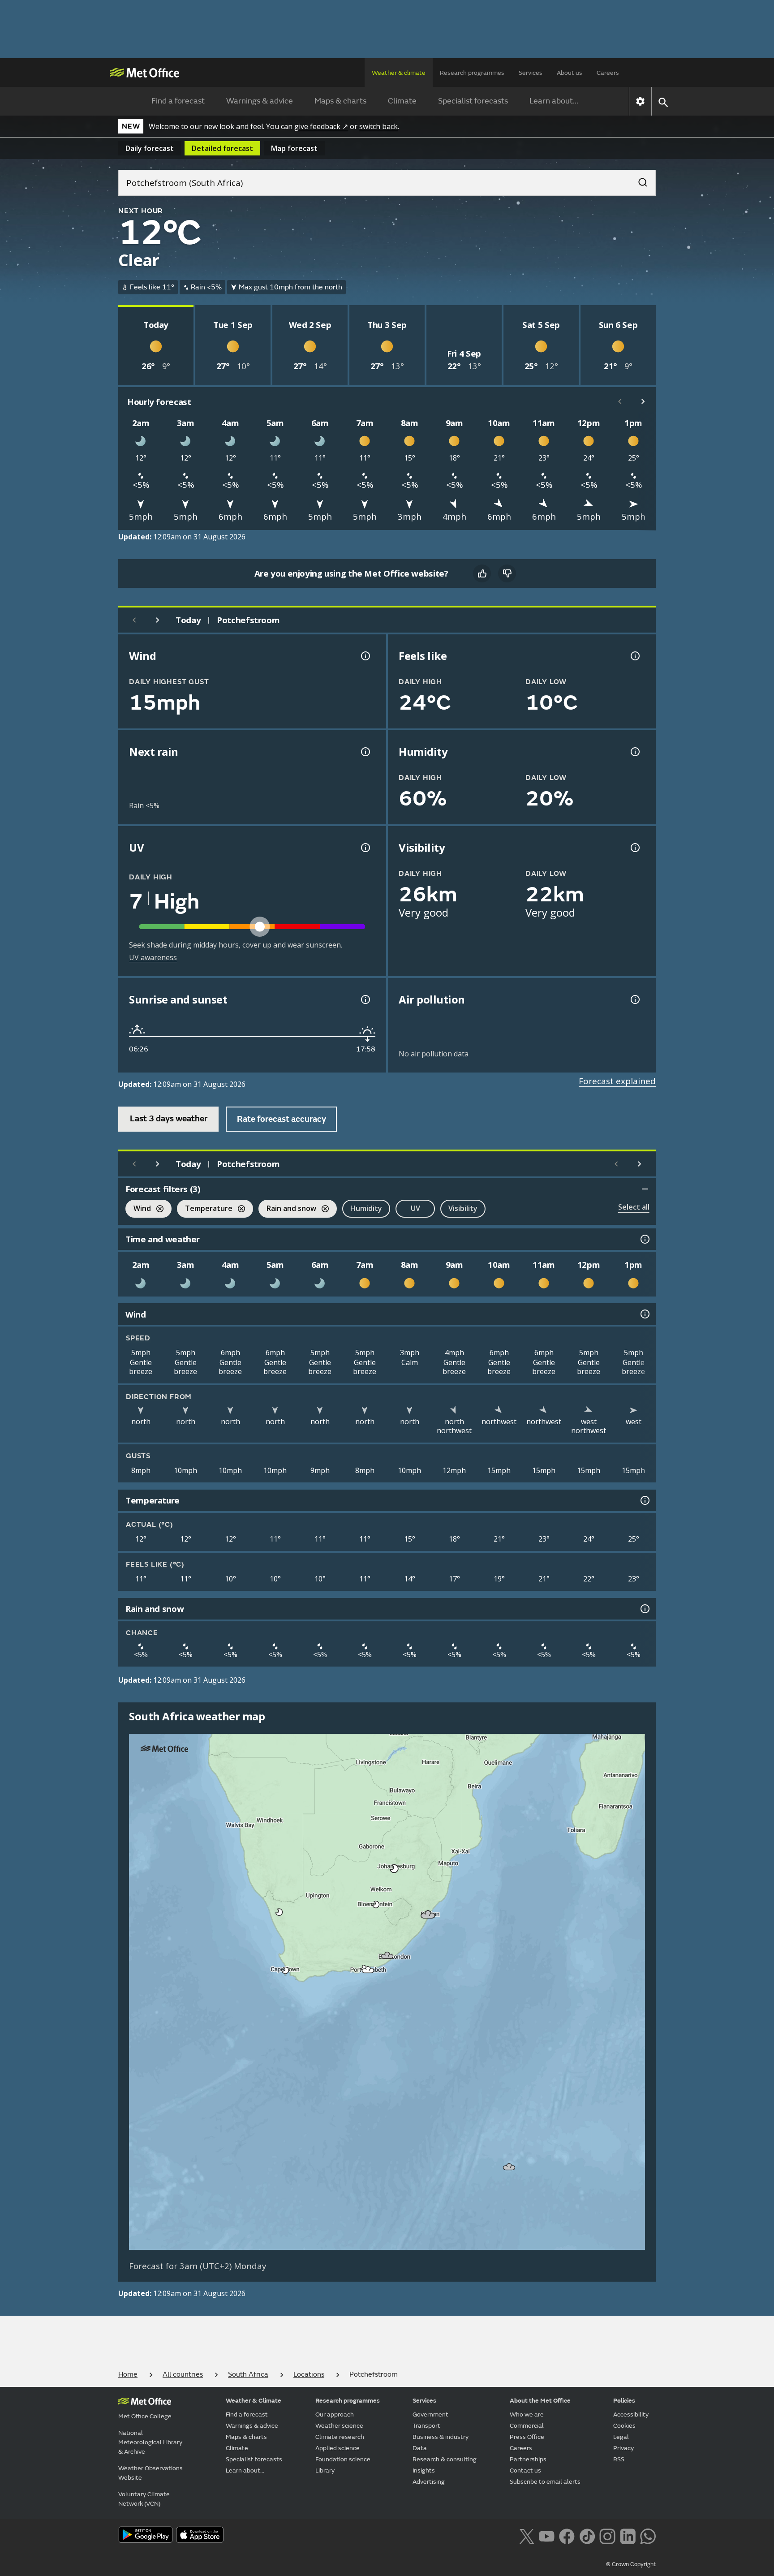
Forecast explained (617, 1081)
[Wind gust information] (365, 656)
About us (570, 73)
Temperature (205, 1209)
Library (325, 2470)
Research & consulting (445, 2459)
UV (415, 1208)
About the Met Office (540, 2401)
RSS (619, 2459)
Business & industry (441, 2437)
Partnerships (528, 2459)
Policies (624, 2401)
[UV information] (365, 848)
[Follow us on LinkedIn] (628, 2536)
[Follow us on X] (527, 2536)
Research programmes (472, 73)
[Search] (638, 180)
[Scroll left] (620, 401)
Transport (426, 2426)
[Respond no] (507, 573)
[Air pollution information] (634, 999)
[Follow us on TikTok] (587, 2536)
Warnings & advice (260, 101)
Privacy (623, 2448)
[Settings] (640, 101)
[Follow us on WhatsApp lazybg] (648, 2536)
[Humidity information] (634, 752)
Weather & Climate (254, 2401)
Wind (138, 1209)
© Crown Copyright (631, 2564)
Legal (621, 2437)
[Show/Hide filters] (645, 1189)
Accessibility (631, 2414)
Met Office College (145, 2416)
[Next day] (158, 620)
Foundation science (343, 2459)
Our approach (335, 2414)
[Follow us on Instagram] (607, 2536)
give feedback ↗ (321, 126)
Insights (424, 2470)
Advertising (429, 2482)
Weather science (339, 2426)
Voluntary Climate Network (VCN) (144, 2499)
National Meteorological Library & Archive (150, 2442)
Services (531, 73)
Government (430, 2414)
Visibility (463, 1208)
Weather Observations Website (150, 2473)
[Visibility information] (634, 848)
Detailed (222, 148)
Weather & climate (399, 73)
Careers (608, 73)
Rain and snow (287, 1209)
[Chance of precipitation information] (365, 752)
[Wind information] (644, 1314)
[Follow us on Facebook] (567, 2536)
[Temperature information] (644, 1500)
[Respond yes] (482, 573)
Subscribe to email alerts (545, 2482)
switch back (378, 126)
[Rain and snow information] (644, 1609)
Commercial (527, 2426)
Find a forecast (178, 101)
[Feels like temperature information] (634, 656)
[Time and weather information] (644, 1239)
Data (420, 2448)
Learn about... (554, 101)
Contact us (525, 2470)
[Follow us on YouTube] (547, 2536)
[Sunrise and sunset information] (365, 999)
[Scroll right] (643, 401)
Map (294, 148)
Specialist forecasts (473, 101)
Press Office (527, 2437)
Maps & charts (340, 101)
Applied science (338, 2448)
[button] (393, 1867)
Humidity (366, 1208)
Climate (402, 101)
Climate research (340, 2437)
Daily (150, 148)
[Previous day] (134, 620)
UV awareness (153, 957)
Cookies (624, 2426)
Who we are (527, 2414)
